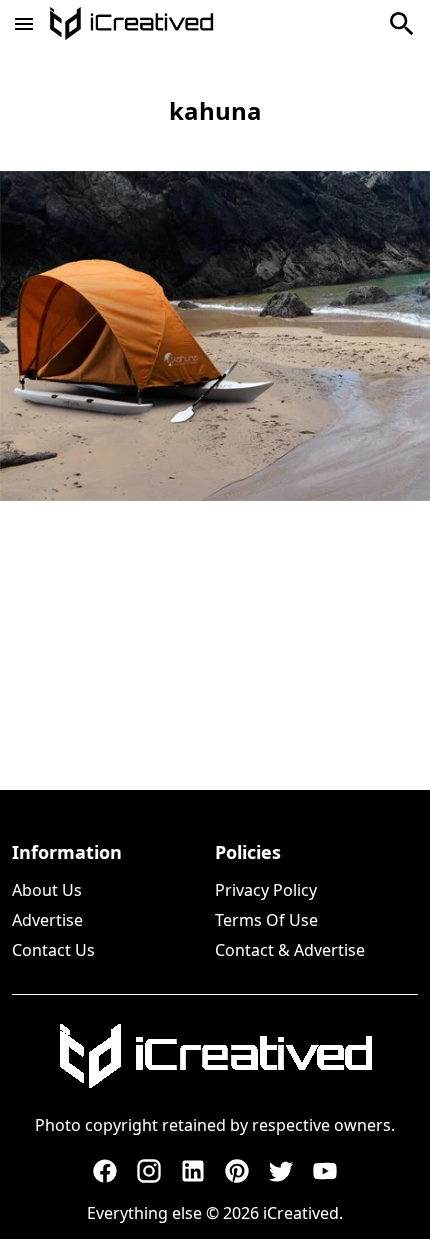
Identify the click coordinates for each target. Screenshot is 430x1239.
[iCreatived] (215, 1056)
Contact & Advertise (290, 950)
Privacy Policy (266, 890)
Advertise (47, 920)
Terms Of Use (266, 920)
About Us (47, 890)
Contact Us (53, 950)
